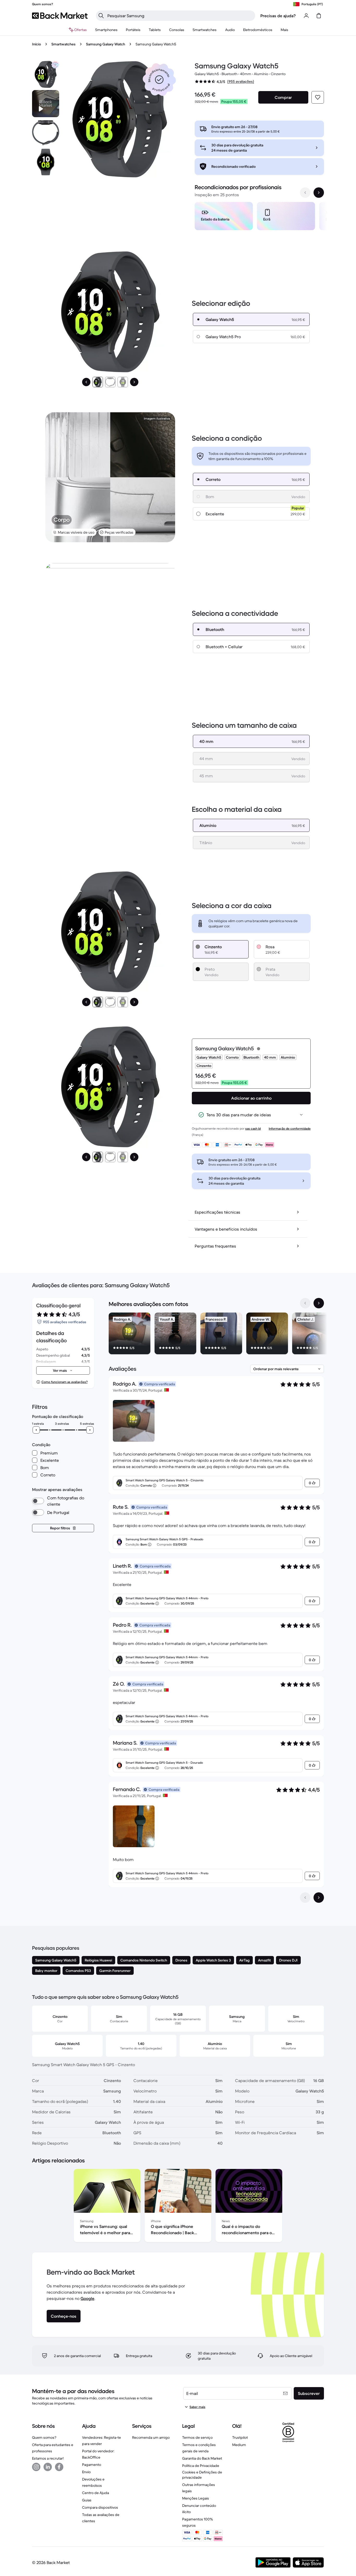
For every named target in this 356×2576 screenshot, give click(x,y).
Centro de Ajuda (96, 2493)
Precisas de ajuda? (278, 16)
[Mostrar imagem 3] (123, 382)
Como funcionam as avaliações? (65, 1382)
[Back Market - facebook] (59, 2467)
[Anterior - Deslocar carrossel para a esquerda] (305, 193)
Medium (239, 2445)
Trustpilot (240, 2437)
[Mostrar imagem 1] (98, 382)
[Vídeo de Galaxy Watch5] (46, 104)
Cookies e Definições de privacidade (202, 2475)
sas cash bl (253, 1128)
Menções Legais (196, 2498)
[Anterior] (86, 382)
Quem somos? (44, 2437)
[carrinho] (319, 16)
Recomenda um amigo (151, 2437)
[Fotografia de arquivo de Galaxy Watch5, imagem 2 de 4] (46, 133)
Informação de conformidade (290, 1128)
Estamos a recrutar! (48, 2458)
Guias (87, 2500)
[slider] (36, 1430)
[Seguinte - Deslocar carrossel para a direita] (319, 193)
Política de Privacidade (201, 2466)
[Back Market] (60, 16)
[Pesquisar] (101, 16)
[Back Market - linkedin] (48, 2467)
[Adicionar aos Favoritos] (318, 97)
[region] (259, 217)
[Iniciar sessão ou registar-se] (306, 16)
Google (87, 2298)
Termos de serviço (197, 2437)
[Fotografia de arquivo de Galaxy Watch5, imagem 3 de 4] (46, 162)
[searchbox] (180, 16)
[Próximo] (134, 382)
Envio (86, 2472)
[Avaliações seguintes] (319, 1898)
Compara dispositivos (100, 2507)
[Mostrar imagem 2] (110, 382)
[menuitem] (106, 30)
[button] (159, 80)
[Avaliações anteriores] (305, 1898)
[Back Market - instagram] (36, 2467)
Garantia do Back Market (202, 2458)
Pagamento (92, 2465)
